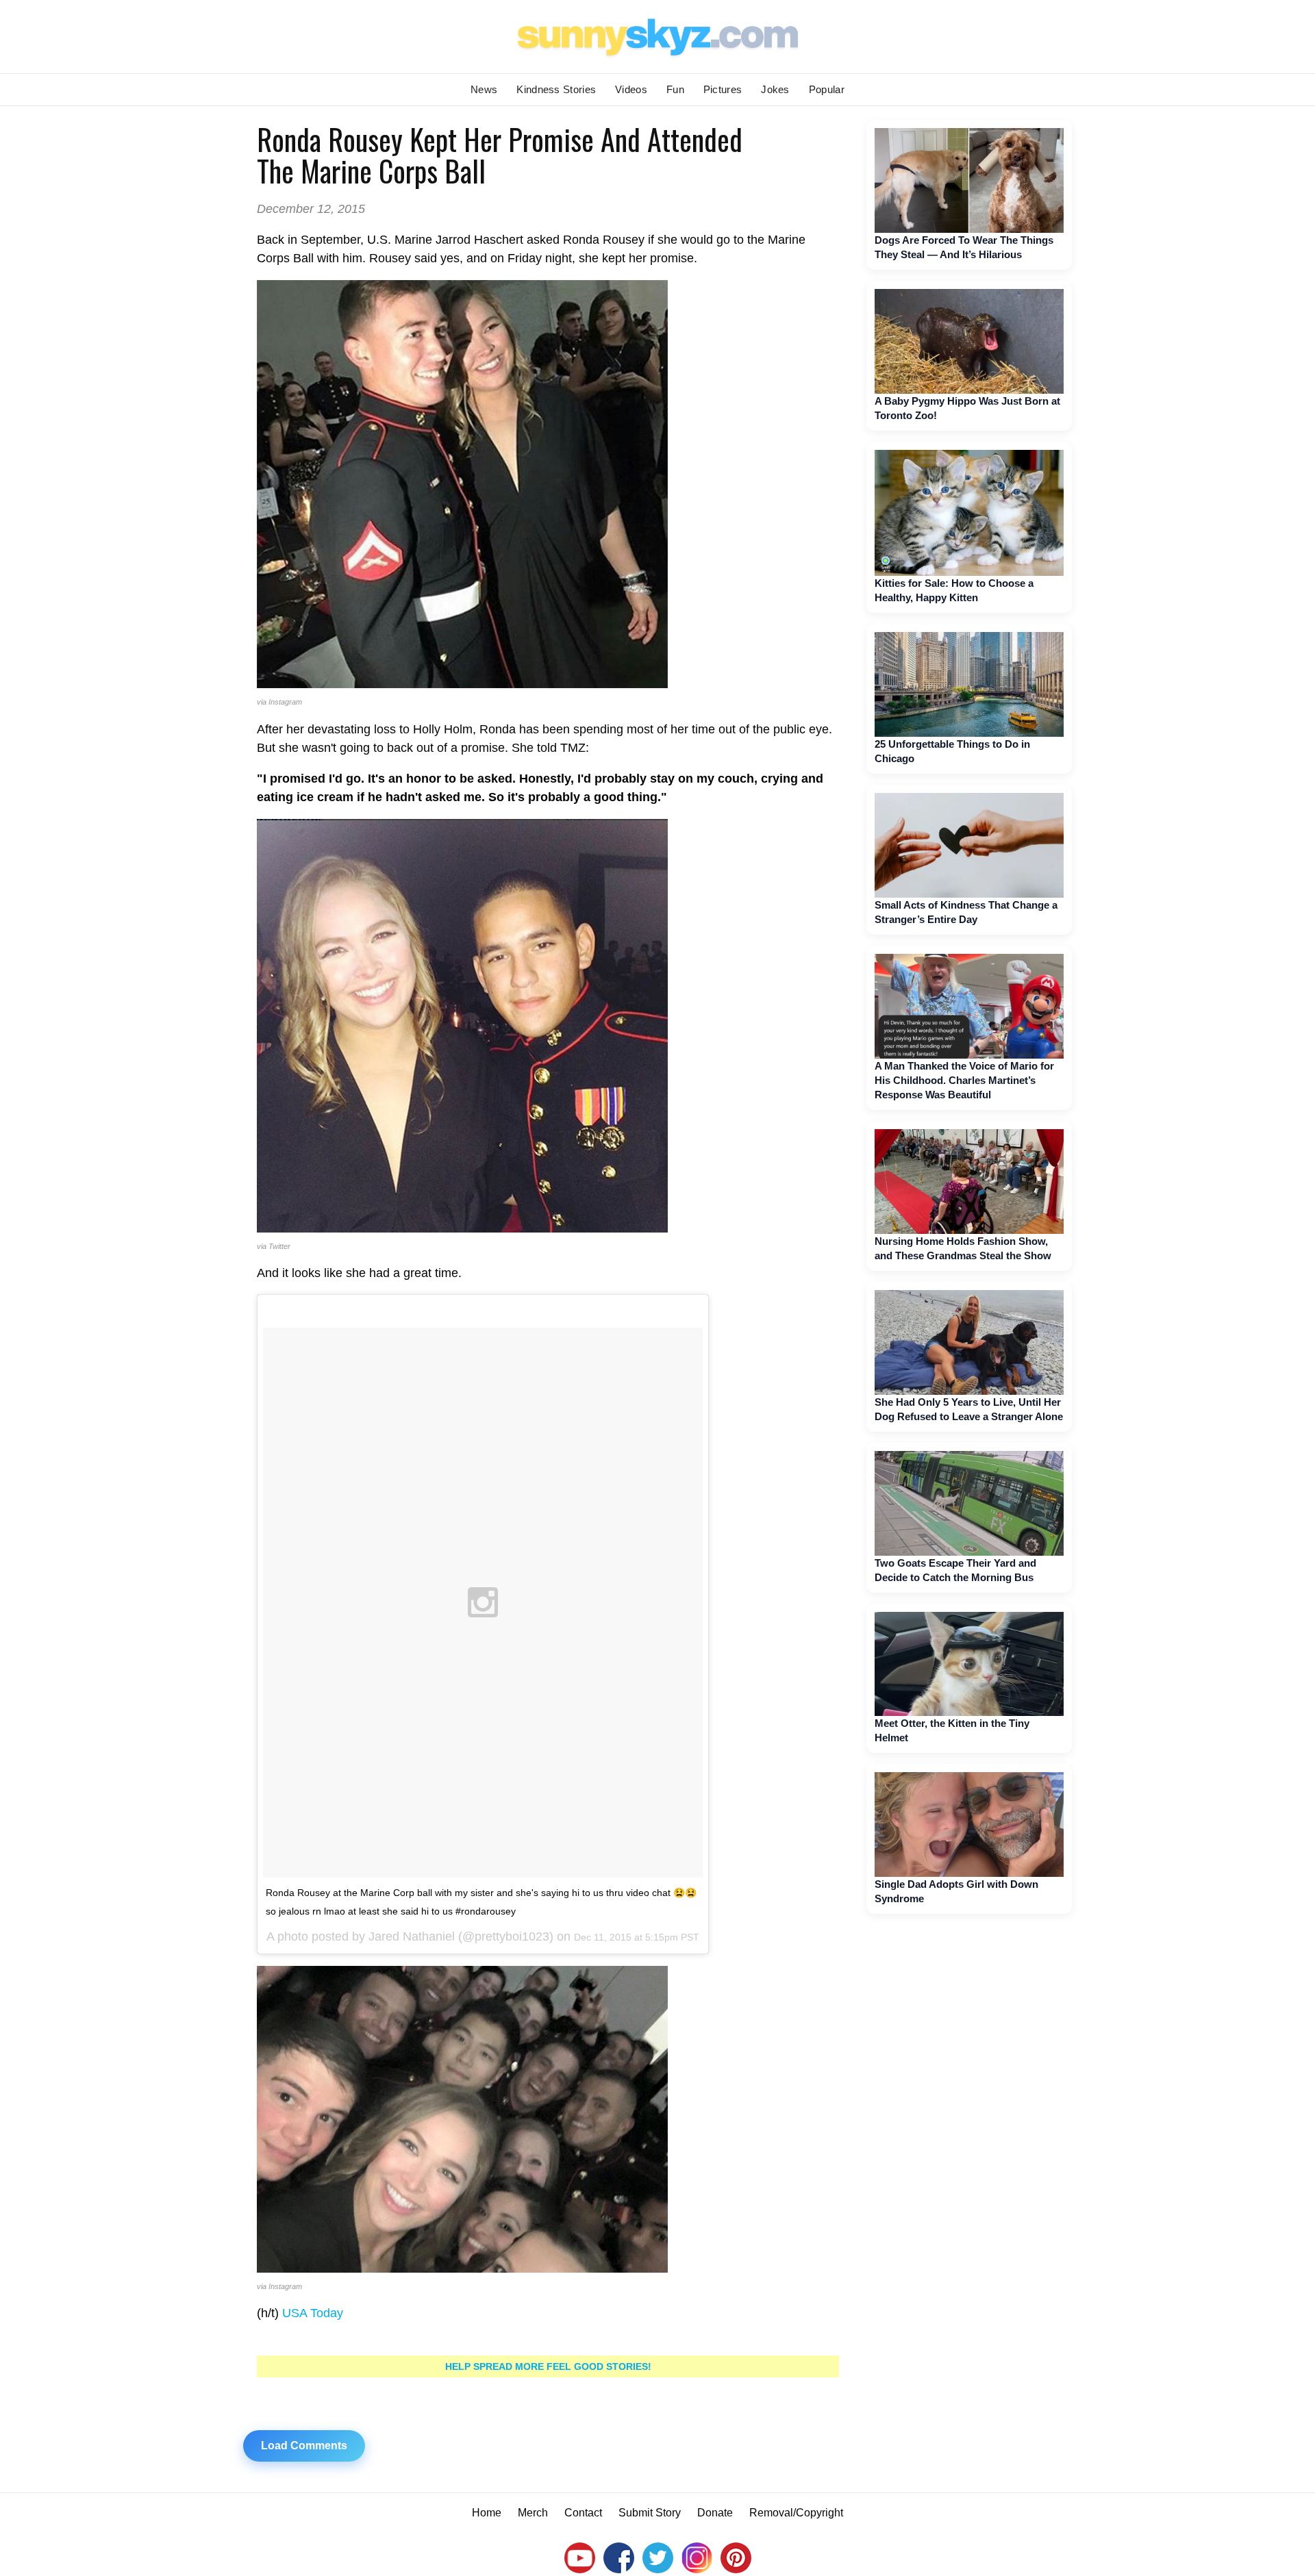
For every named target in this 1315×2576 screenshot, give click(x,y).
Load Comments (304, 2446)
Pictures (723, 89)
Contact (583, 2513)
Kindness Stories (556, 89)
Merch (533, 2513)
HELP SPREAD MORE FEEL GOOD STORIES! (548, 2366)
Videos (631, 89)
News (484, 89)
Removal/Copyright (796, 2513)
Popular (827, 89)
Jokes (775, 89)
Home (487, 2513)
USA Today (313, 2313)
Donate (715, 2513)
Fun (675, 89)
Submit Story (650, 2513)
